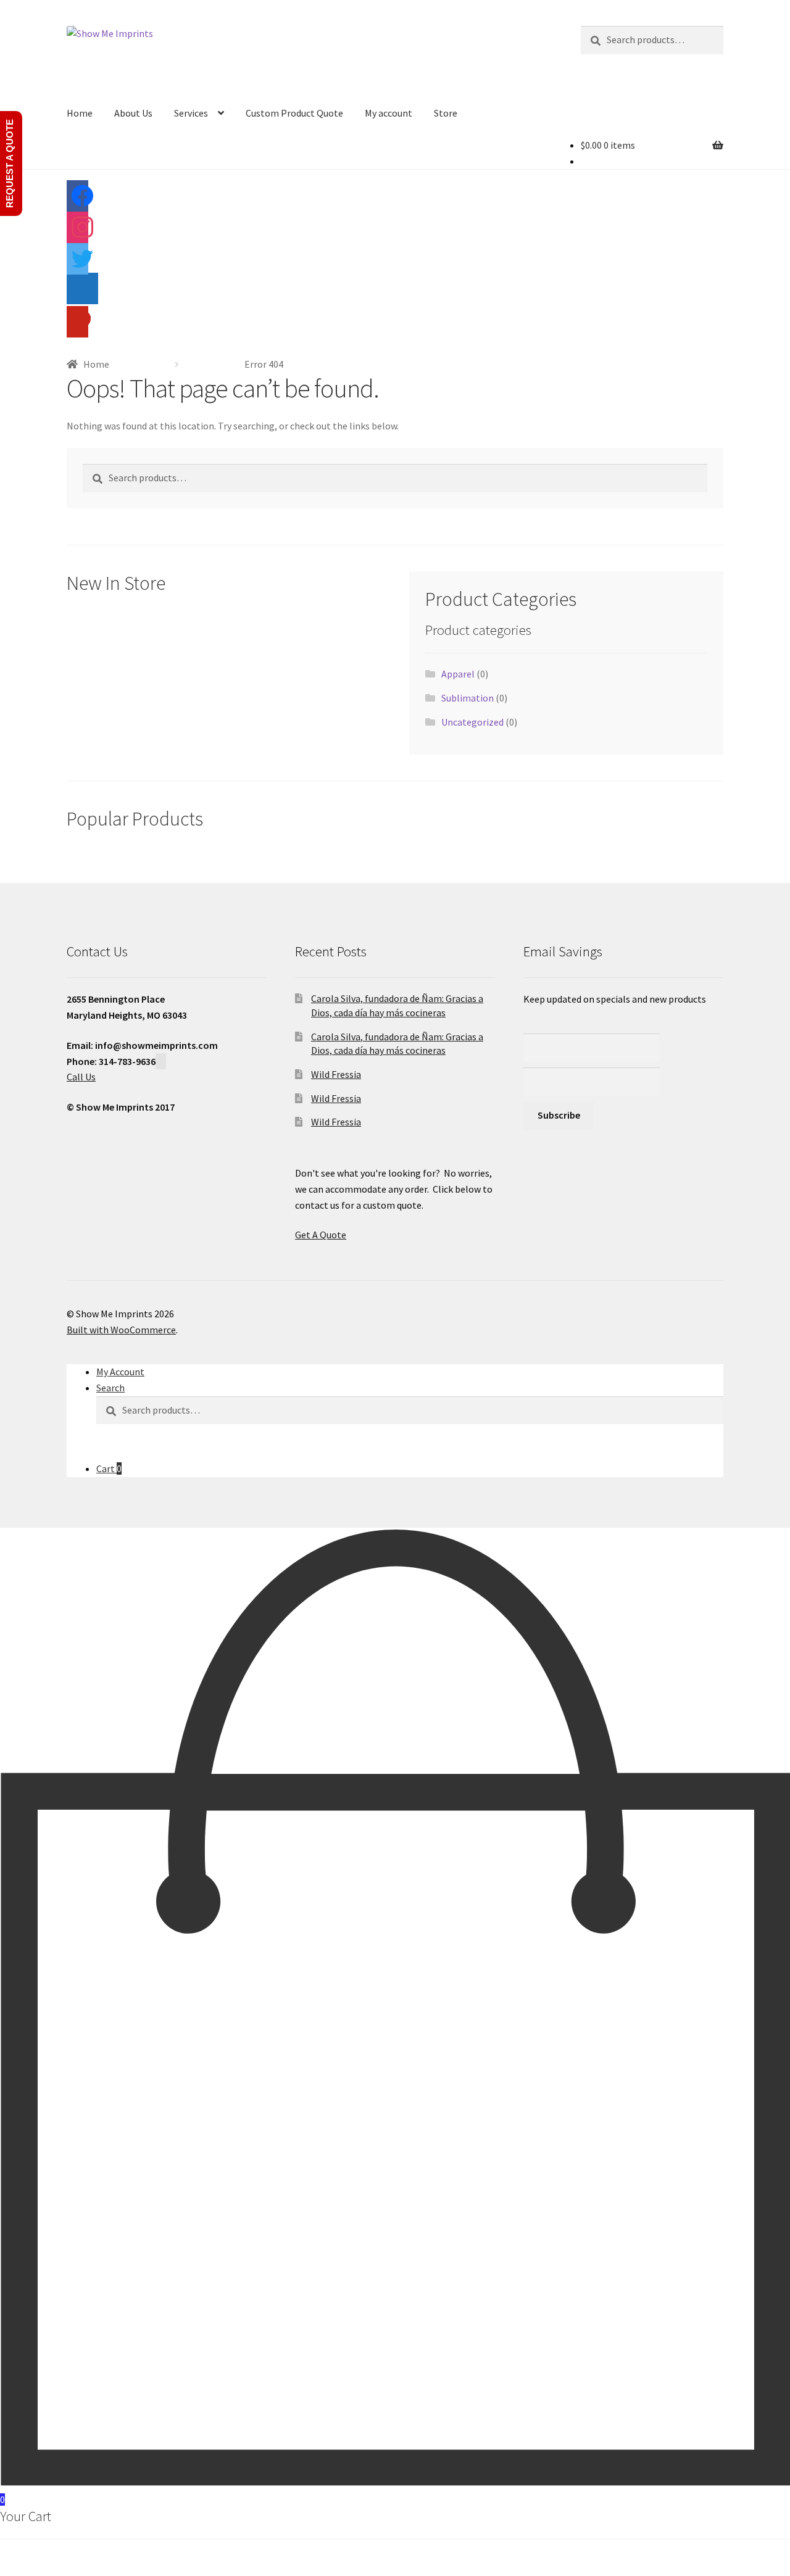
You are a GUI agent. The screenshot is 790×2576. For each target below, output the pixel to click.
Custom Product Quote (294, 113)
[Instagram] (77, 232)
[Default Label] (82, 294)
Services (191, 113)
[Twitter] (77, 263)
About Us (133, 113)
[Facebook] (77, 201)
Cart (109, 1468)
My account (389, 113)
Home (80, 113)
